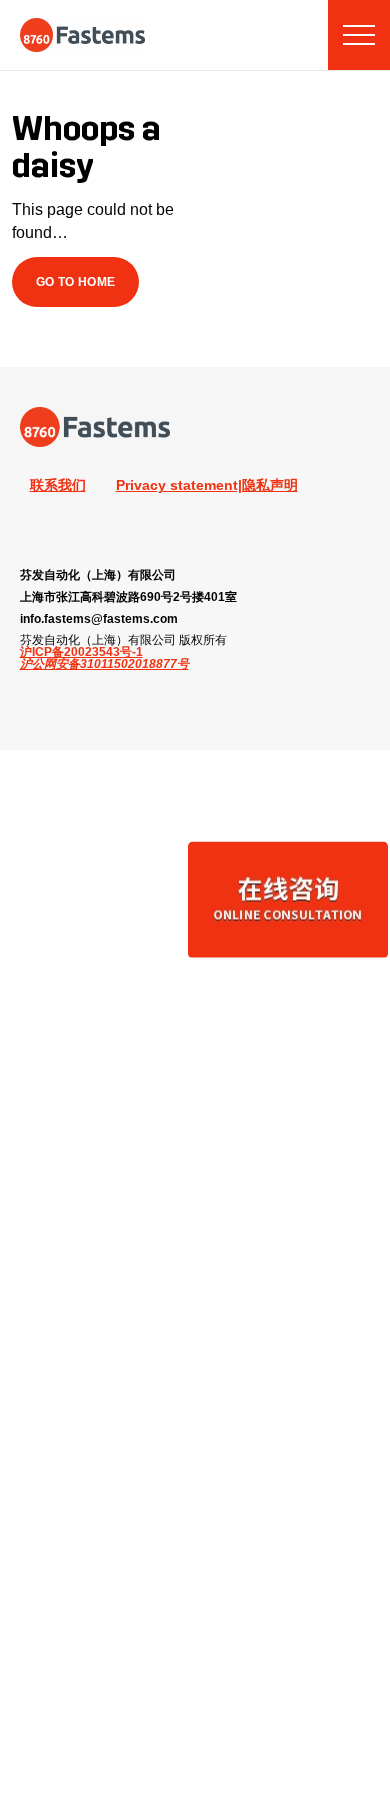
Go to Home (76, 281)
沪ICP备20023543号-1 (81, 652)
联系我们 (58, 485)
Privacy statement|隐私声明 (207, 485)
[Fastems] (95, 427)
